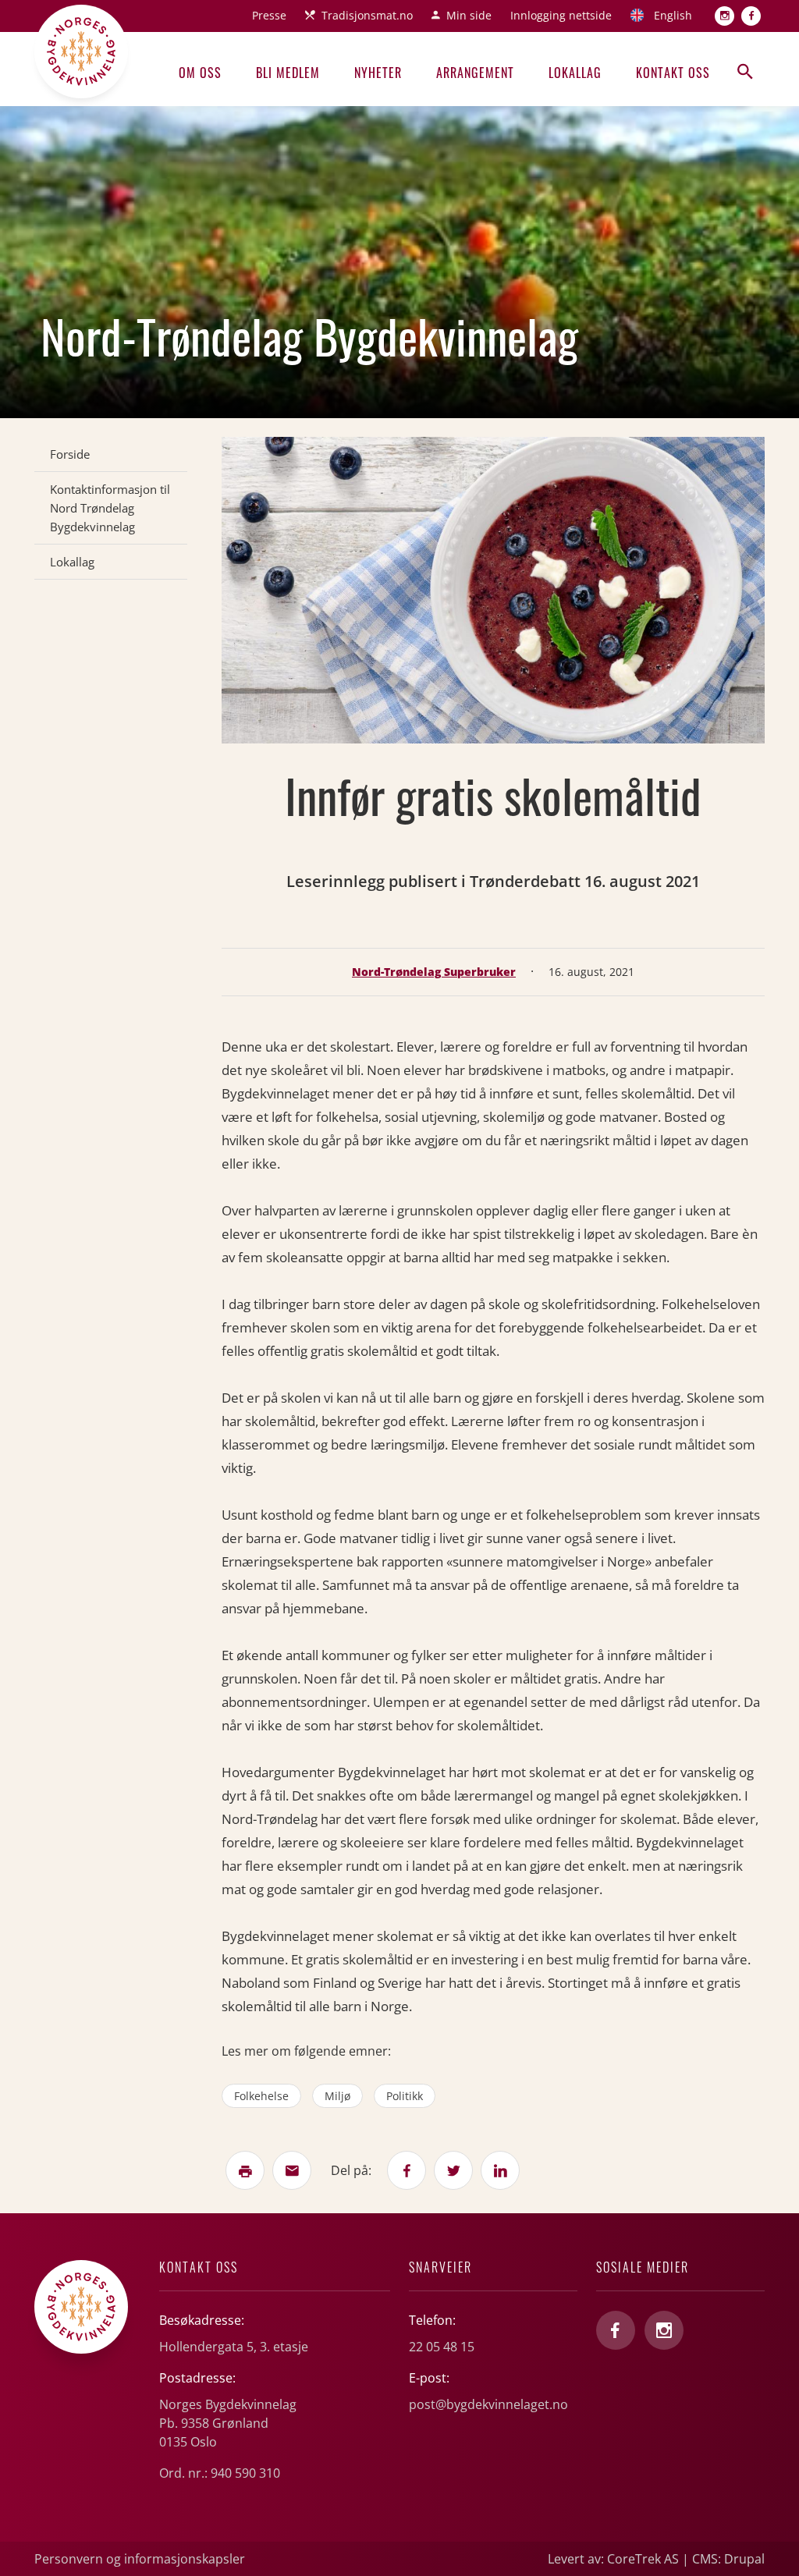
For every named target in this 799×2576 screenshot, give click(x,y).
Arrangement (475, 73)
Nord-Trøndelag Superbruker (434, 972)
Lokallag (575, 73)
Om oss (200, 73)
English (673, 15)
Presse (269, 15)
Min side (469, 15)
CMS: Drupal (728, 2559)
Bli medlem (288, 73)
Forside (70, 454)
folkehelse (261, 2096)
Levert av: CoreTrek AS (613, 2559)
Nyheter (378, 73)
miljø (337, 2096)
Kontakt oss (673, 73)
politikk (405, 2096)
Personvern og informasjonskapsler (140, 2559)
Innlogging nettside (561, 15)
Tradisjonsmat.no (367, 15)
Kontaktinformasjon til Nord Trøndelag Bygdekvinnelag (110, 508)
